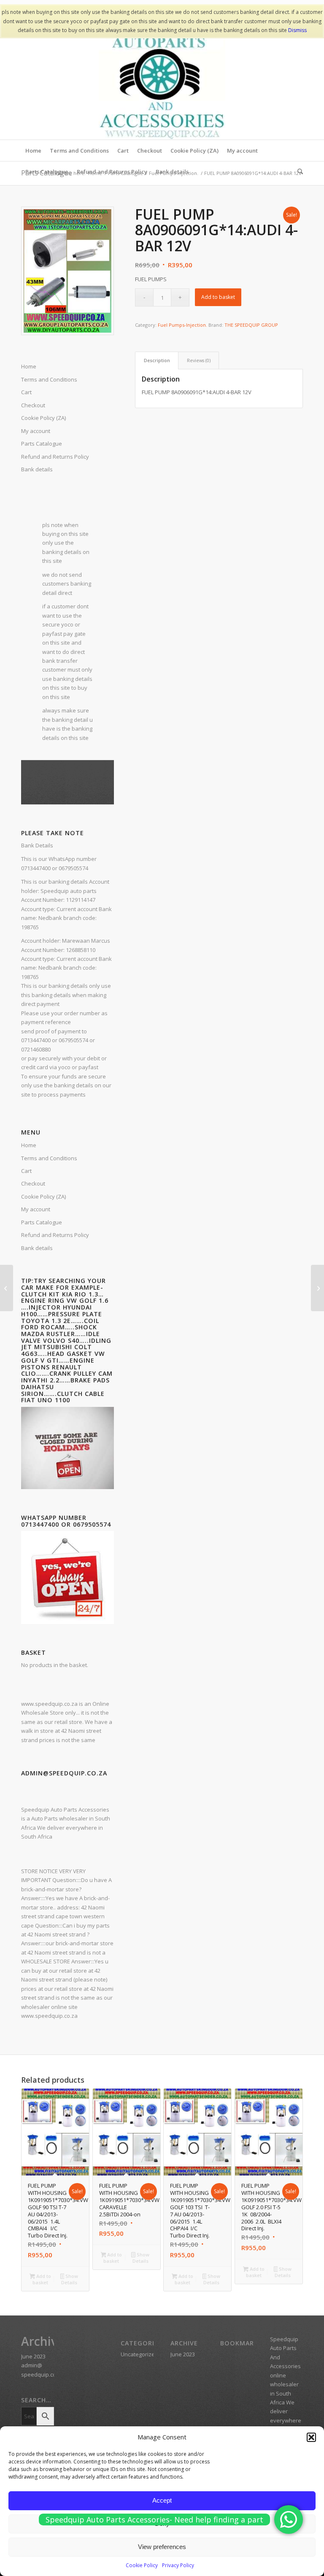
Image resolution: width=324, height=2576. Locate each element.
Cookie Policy (142, 2565)
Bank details (37, 469)
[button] (311, 2437)
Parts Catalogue (42, 1222)
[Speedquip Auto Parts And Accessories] (162, 76)
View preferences (162, 2547)
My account (36, 1209)
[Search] (298, 172)
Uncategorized (139, 2354)
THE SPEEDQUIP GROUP (251, 325)
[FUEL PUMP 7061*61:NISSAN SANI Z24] (7, 1288)
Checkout (33, 1183)
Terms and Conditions (49, 1158)
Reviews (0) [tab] (199, 360)
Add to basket (218, 297)
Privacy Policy (178, 2565)
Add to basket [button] (42, 2279)
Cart (26, 1171)
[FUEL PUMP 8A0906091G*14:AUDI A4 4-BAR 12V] (317, 1288)
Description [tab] (157, 360)
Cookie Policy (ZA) (43, 1197)
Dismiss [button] (297, 30)
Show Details (70, 2279)
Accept (162, 2500)
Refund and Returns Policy (55, 1235)
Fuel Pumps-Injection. (182, 325)
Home (29, 1145)
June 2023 (33, 2356)
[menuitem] (33, 151)
